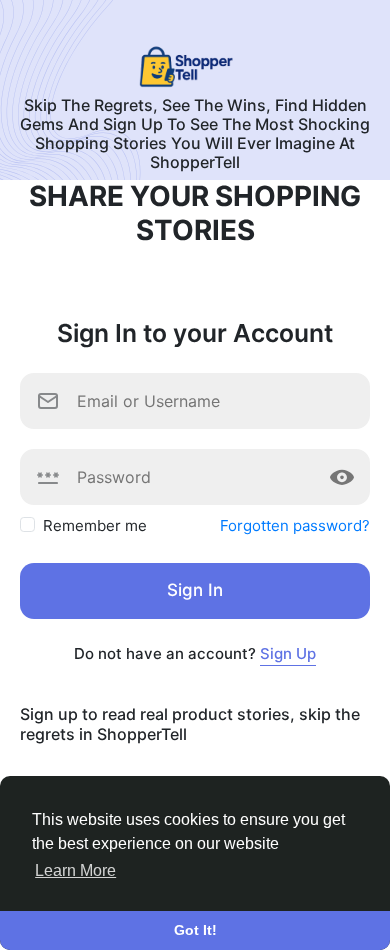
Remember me (95, 525)
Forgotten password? (295, 525)
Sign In (195, 590)
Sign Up (288, 653)
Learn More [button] (75, 870)
